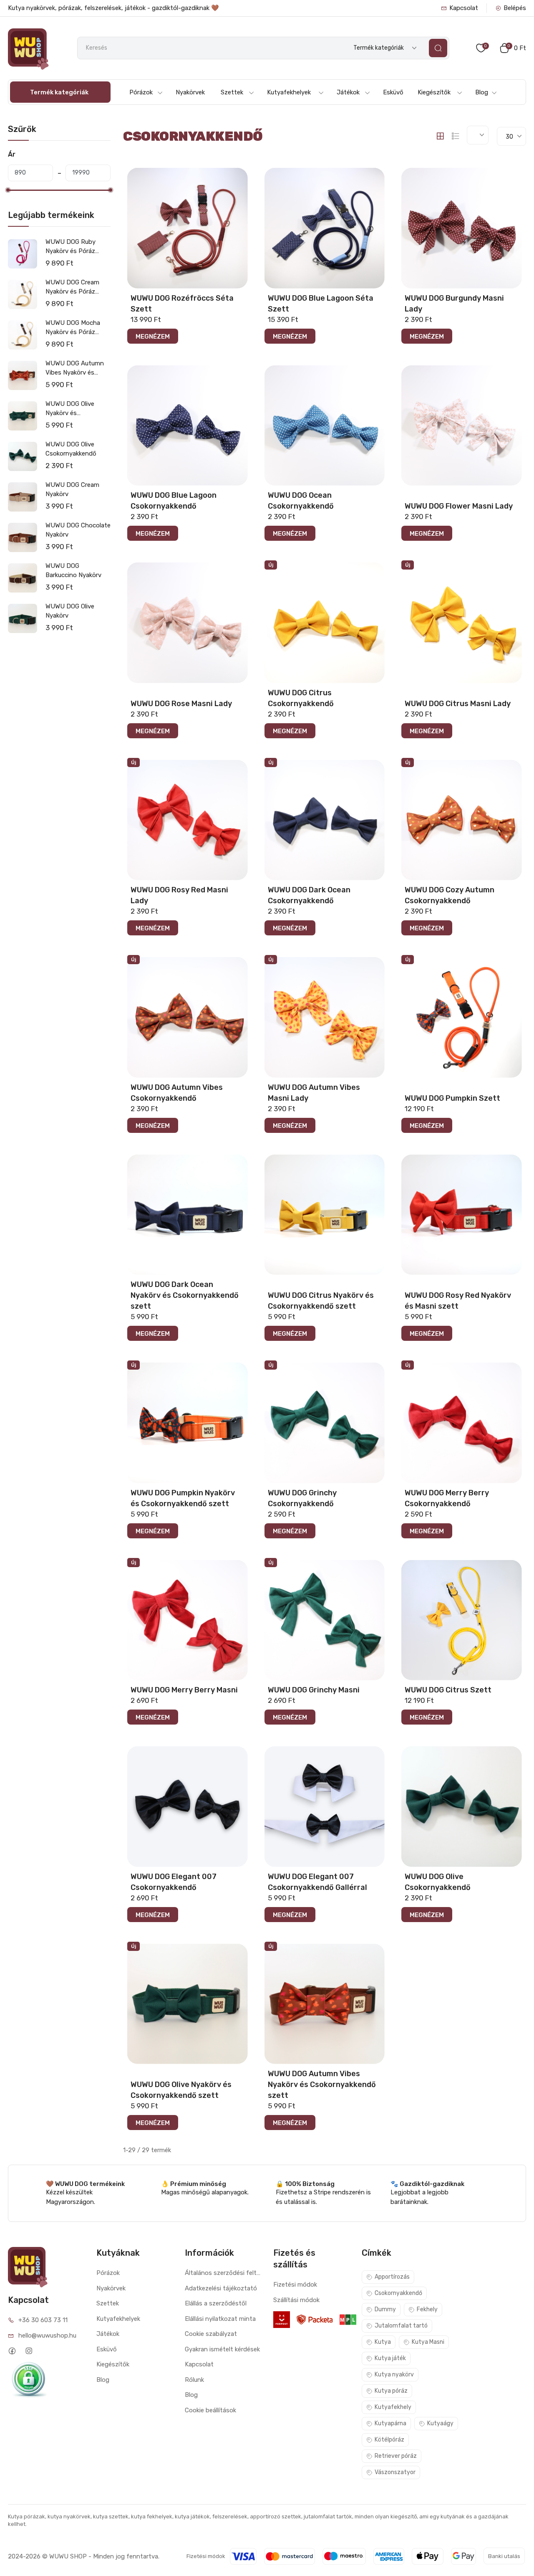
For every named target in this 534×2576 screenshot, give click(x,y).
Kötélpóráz (389, 2440)
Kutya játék (390, 2358)
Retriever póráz (396, 2456)
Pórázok (141, 92)
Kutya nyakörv (394, 2375)
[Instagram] (29, 2351)
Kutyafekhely (393, 2407)
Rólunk (194, 2380)
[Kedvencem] (241, 173)
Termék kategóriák (59, 92)
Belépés (515, 8)
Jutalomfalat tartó (401, 2326)
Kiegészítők (434, 92)
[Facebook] (12, 2351)
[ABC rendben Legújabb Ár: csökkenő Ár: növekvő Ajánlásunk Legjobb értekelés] (478, 135)
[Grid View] (440, 136)
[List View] (456, 136)
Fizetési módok (295, 2285)
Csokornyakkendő (398, 2293)
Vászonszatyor (395, 2472)
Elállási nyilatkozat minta (220, 2319)
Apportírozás (392, 2277)
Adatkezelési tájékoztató (221, 2288)
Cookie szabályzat (211, 2334)
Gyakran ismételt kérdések (222, 2349)
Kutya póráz (391, 2391)
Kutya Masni (428, 2342)
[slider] (8, 190)
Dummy (385, 2309)
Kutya (383, 2342)
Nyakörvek (190, 92)
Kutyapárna (390, 2423)
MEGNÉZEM (153, 337)
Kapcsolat (464, 8)
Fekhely (427, 2309)
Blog (482, 92)
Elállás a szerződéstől (216, 2303)
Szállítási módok (296, 2300)
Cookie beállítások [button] (210, 2410)
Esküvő (393, 92)
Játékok (348, 92)
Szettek (232, 92)
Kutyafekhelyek (289, 92)
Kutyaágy (440, 2423)
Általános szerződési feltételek (223, 2273)
